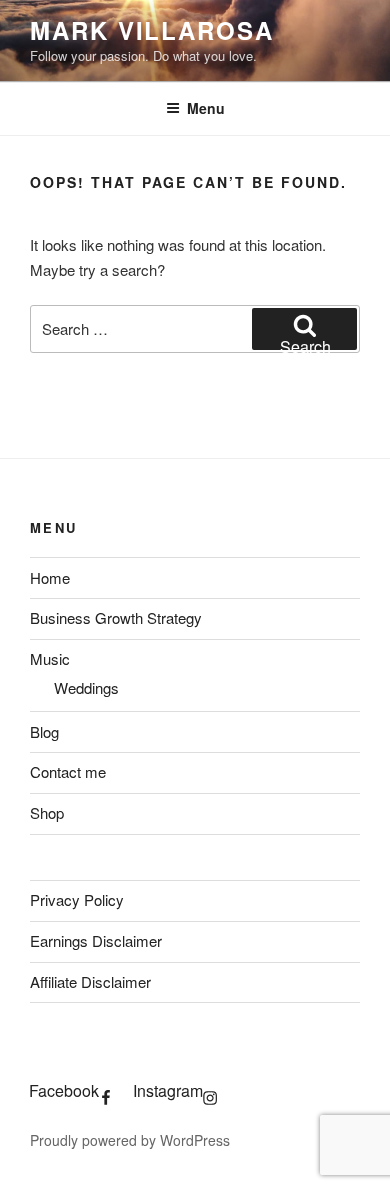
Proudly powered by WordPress (130, 1140)
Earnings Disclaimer (96, 940)
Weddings (86, 687)
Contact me (68, 771)
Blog (44, 731)
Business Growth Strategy (116, 617)
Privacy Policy (77, 899)
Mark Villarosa (152, 30)
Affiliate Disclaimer (90, 981)
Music (50, 658)
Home (50, 577)
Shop (47, 812)
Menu (206, 108)
